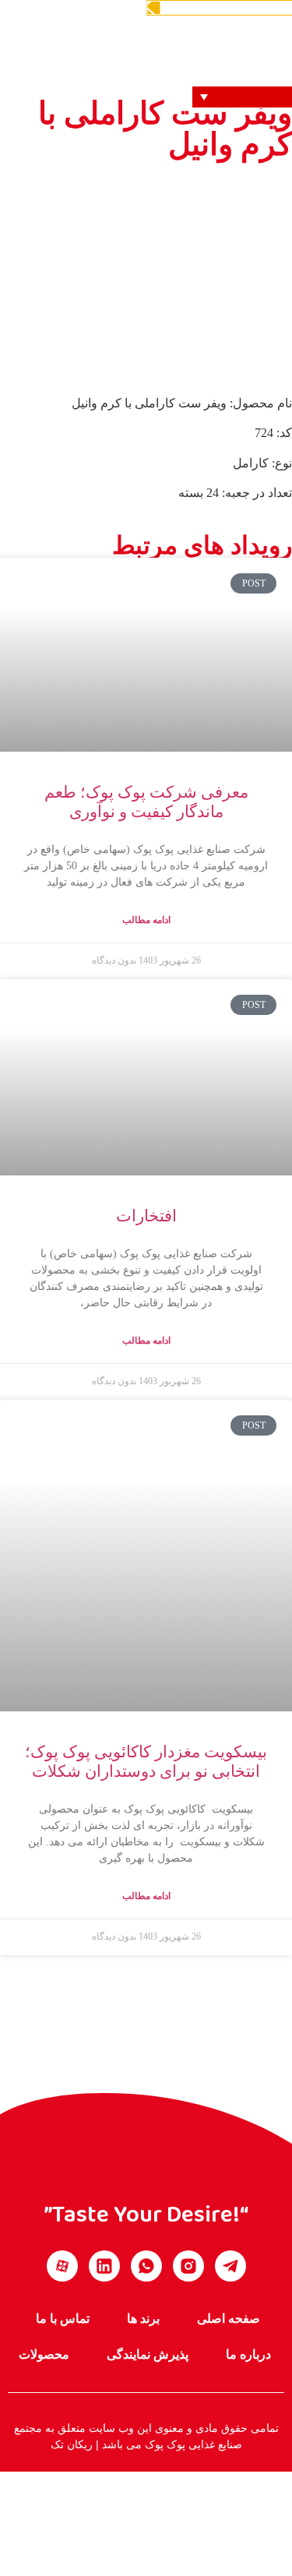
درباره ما (248, 2354)
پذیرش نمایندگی (148, 2354)
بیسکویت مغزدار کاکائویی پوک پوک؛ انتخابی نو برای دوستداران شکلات (146, 1762)
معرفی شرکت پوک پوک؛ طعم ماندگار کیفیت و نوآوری (146, 802)
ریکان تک (72, 2444)
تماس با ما (63, 2319)
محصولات (44, 2354)
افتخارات (146, 1216)
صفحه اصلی (229, 2319)
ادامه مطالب (146, 920)
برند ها (143, 2319)
